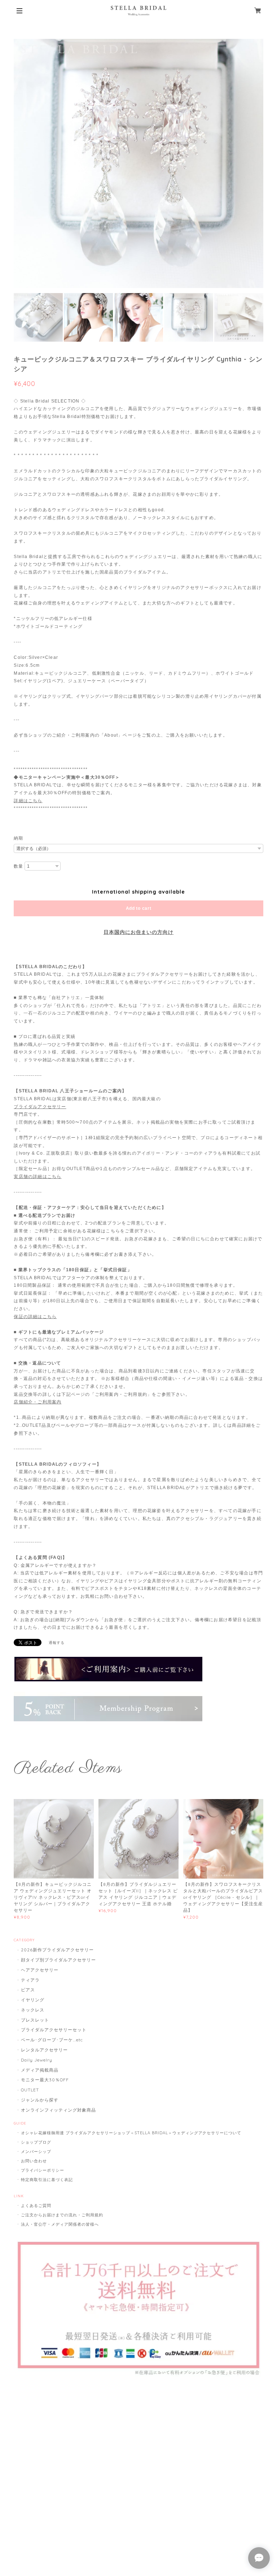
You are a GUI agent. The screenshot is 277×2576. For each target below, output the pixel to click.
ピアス (28, 1990)
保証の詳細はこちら (35, 1317)
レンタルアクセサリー (44, 2050)
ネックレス (33, 2010)
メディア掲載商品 (40, 2070)
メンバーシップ (36, 2152)
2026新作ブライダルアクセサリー (57, 1950)
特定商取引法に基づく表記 (47, 2180)
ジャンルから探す (40, 2100)
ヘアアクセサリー (40, 1970)
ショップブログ (36, 2142)
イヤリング (33, 2000)
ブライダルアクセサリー (40, 1107)
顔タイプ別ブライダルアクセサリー (58, 1960)
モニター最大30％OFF (45, 2080)
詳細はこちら (28, 801)
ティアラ (30, 1980)
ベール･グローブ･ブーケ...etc (52, 2040)
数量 (18, 866)
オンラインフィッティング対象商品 (58, 2110)
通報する (57, 1643)
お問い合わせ (34, 2161)
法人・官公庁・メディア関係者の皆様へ (60, 2224)
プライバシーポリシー (43, 2170)
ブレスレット (35, 2020)
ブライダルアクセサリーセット (54, 2030)
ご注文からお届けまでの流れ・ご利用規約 (62, 2215)
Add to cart (139, 908)
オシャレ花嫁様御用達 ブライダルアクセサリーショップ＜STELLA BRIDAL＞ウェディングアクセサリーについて (131, 2133)
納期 (18, 838)
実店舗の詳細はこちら (38, 1177)
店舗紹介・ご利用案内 (38, 1402)
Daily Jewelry (36, 2060)
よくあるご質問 (36, 2206)
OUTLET (30, 2090)
